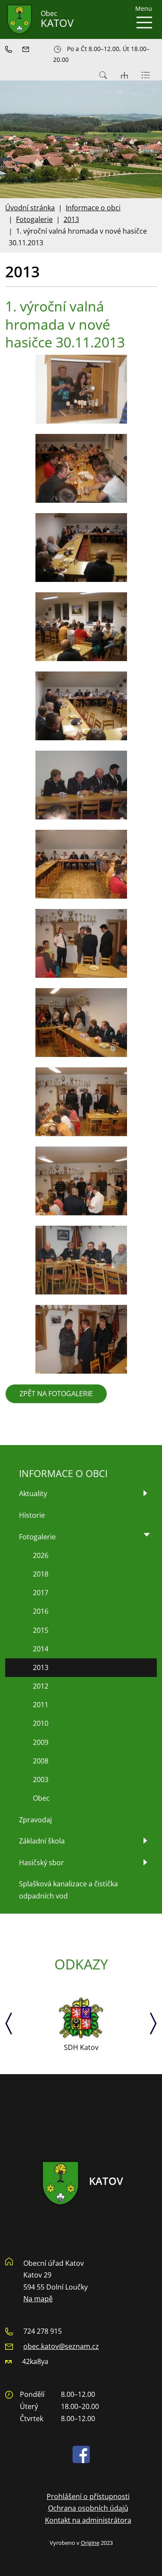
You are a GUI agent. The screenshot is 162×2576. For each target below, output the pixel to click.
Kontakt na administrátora (88, 2520)
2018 (41, 1574)
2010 (41, 1723)
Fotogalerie (34, 219)
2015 (41, 1630)
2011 (41, 1705)
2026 (41, 1555)
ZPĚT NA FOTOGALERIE (56, 1394)
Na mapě (38, 2299)
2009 (41, 1742)
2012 (41, 1686)
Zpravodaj (35, 1820)
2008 (41, 1761)
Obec (41, 1798)
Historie (32, 1515)
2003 (41, 1779)
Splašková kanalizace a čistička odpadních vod (68, 1890)
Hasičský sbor (41, 1863)
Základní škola (42, 1841)
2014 (41, 1649)
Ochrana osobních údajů (88, 2508)
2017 (41, 1593)
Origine (90, 2543)
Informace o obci (93, 208)
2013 (71, 219)
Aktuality (33, 1494)
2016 (41, 1611)
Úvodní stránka (30, 208)
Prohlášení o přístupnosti (88, 2496)
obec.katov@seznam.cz (61, 2346)
